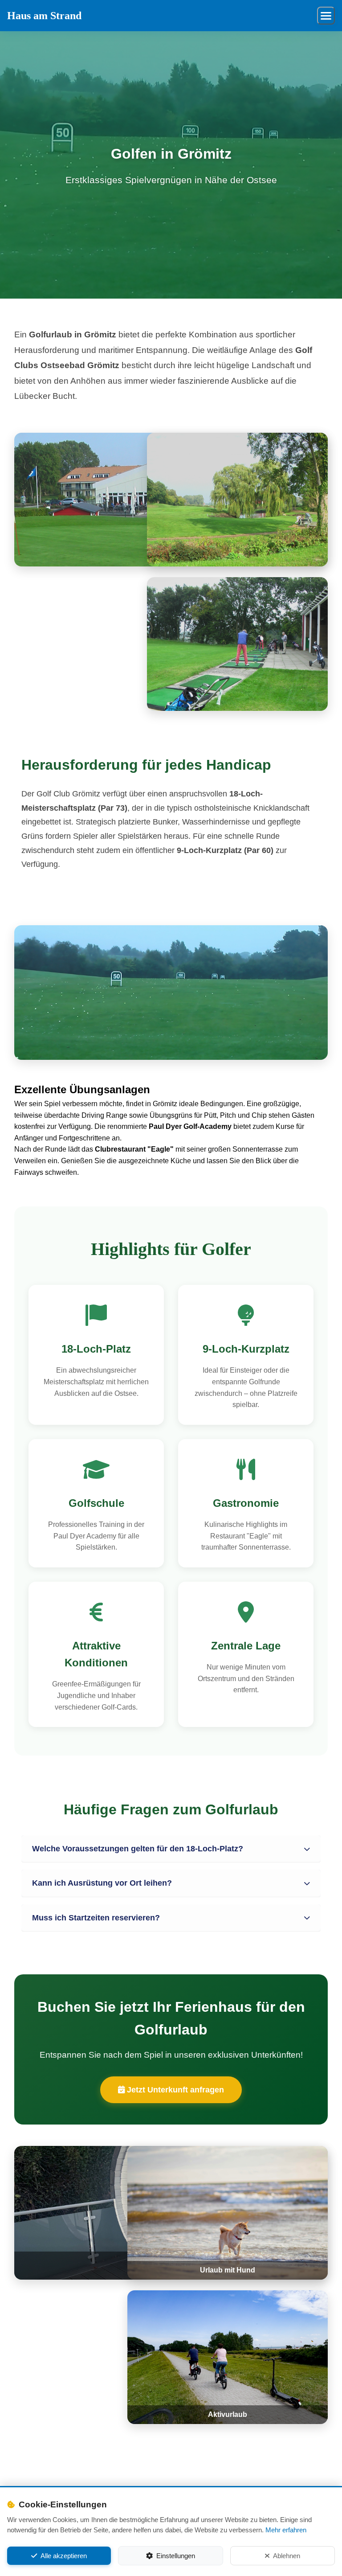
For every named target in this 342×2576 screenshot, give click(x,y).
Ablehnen (287, 2556)
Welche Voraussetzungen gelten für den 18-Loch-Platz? (138, 1849)
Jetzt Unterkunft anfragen (174, 2090)
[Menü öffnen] (326, 16)
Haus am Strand (44, 16)
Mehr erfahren (286, 2530)
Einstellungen (176, 2556)
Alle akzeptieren (64, 2556)
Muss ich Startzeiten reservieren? (96, 1918)
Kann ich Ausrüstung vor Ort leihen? (102, 1883)
